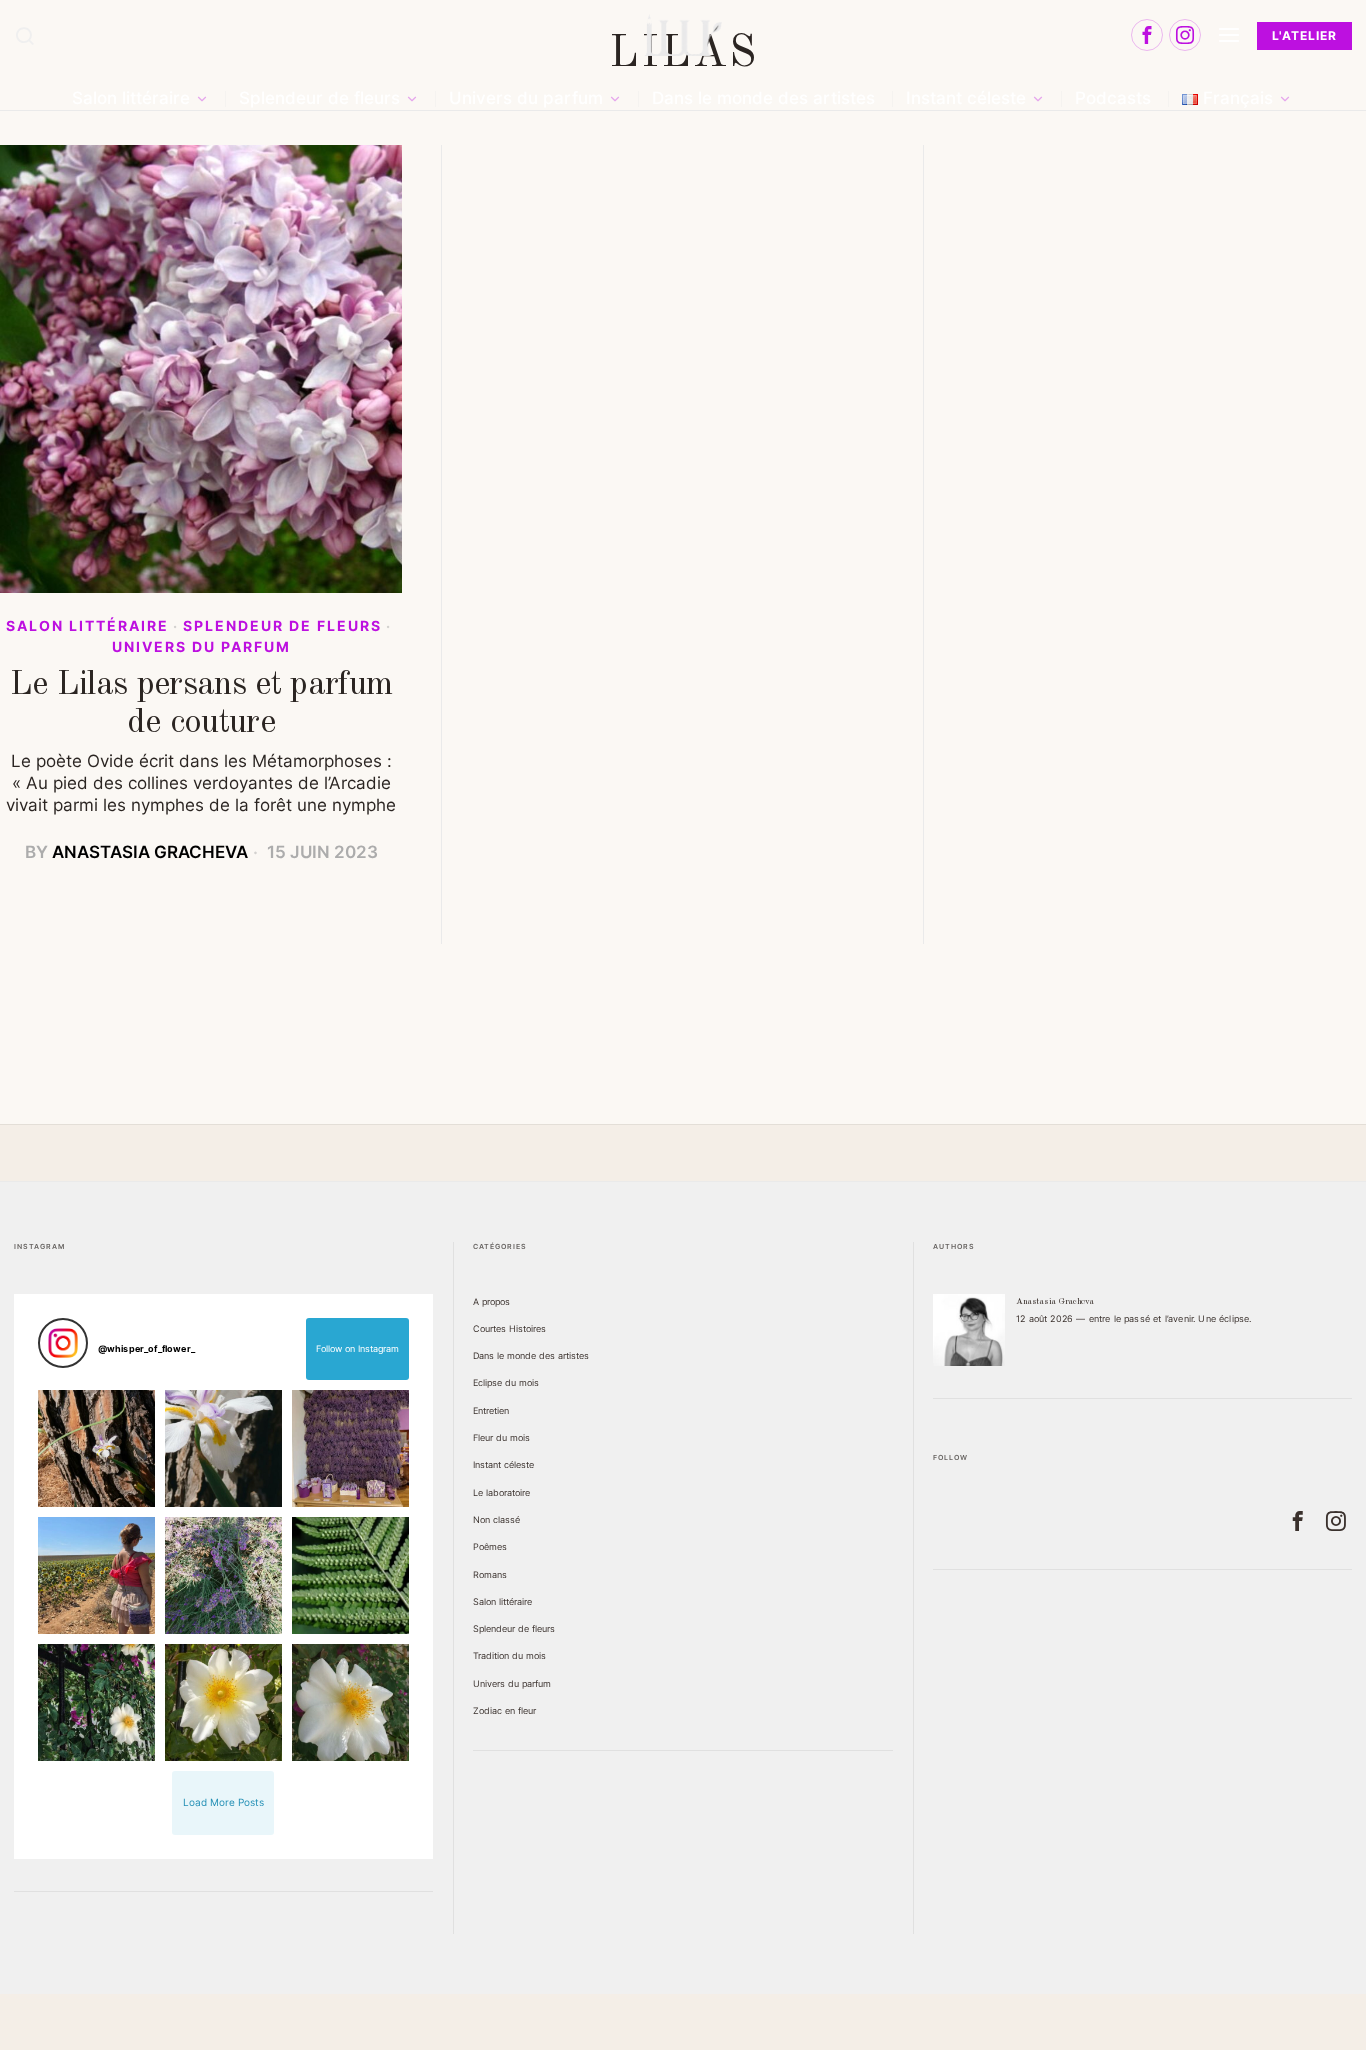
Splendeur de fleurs (282, 626)
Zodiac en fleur (504, 1710)
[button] (96, 1448)
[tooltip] (1147, 35)
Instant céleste (503, 1464)
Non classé (496, 1519)
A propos (491, 1301)
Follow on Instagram (357, 1348)
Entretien (491, 1410)
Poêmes (490, 1546)
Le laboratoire (501, 1492)
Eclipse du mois (506, 1382)
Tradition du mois (509, 1655)
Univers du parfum (201, 647)
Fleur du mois (501, 1437)
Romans (490, 1574)
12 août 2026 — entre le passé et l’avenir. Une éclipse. (1133, 1318)
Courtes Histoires (509, 1328)
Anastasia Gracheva (150, 852)
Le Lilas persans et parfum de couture (201, 703)
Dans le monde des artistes (531, 1355)
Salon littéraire (87, 626)
